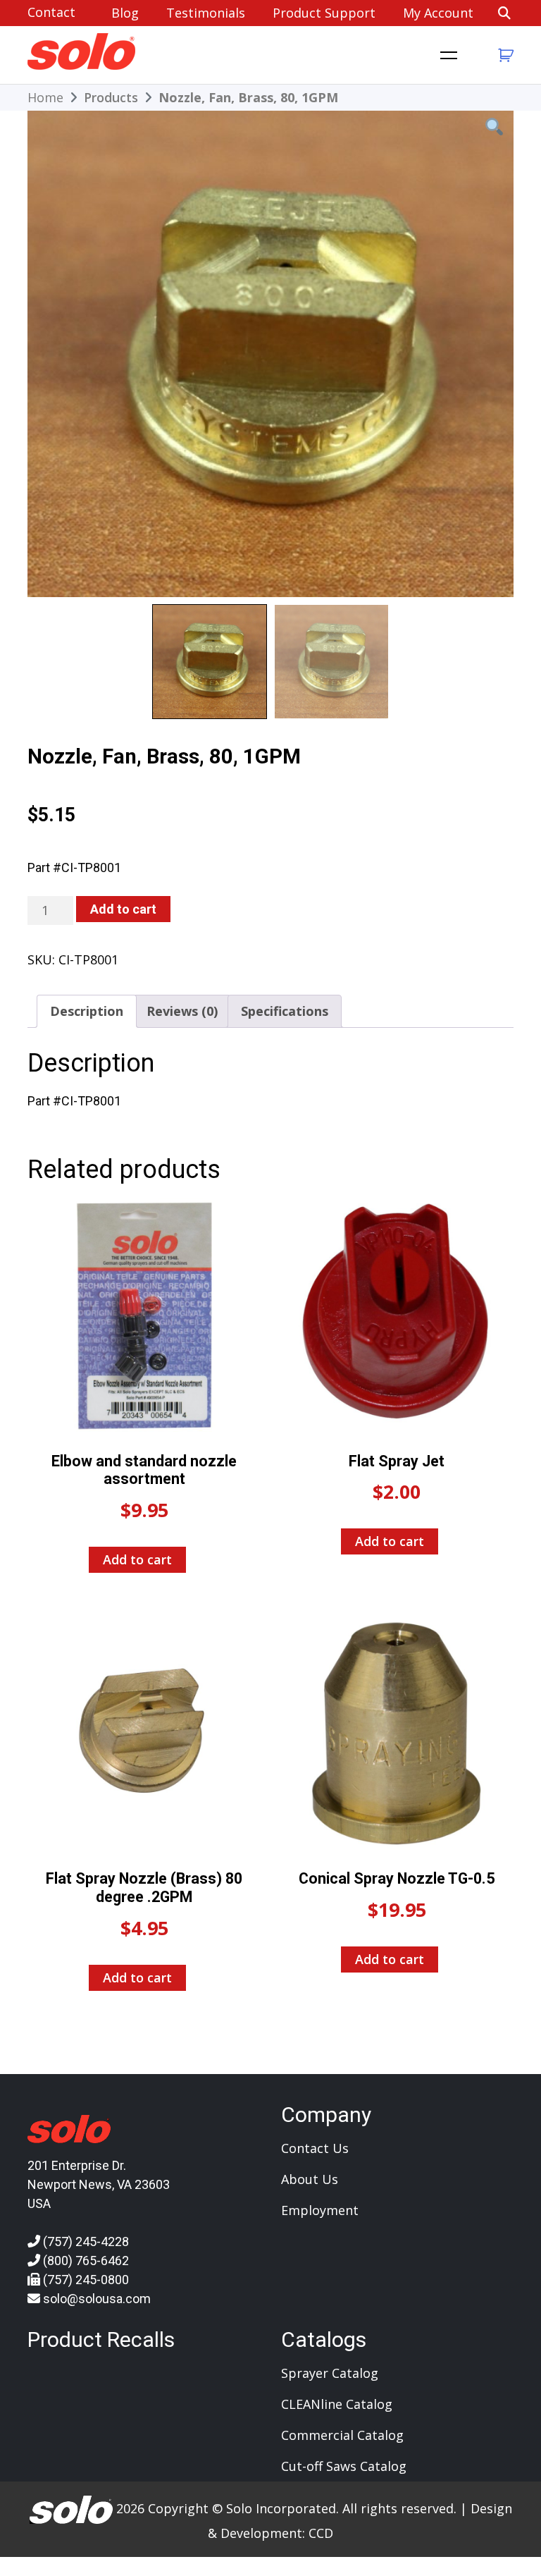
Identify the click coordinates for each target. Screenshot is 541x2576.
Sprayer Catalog (330, 2373)
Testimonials (206, 13)
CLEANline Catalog (337, 2404)
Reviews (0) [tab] (182, 1011)
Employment (320, 2210)
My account (438, 13)
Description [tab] (87, 1011)
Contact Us (315, 2148)
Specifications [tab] (285, 1011)
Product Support (324, 13)
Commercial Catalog (342, 2435)
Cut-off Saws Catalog (344, 2466)
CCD (321, 2533)
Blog (125, 13)
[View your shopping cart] (504, 55)
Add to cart (123, 909)
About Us (310, 2179)
